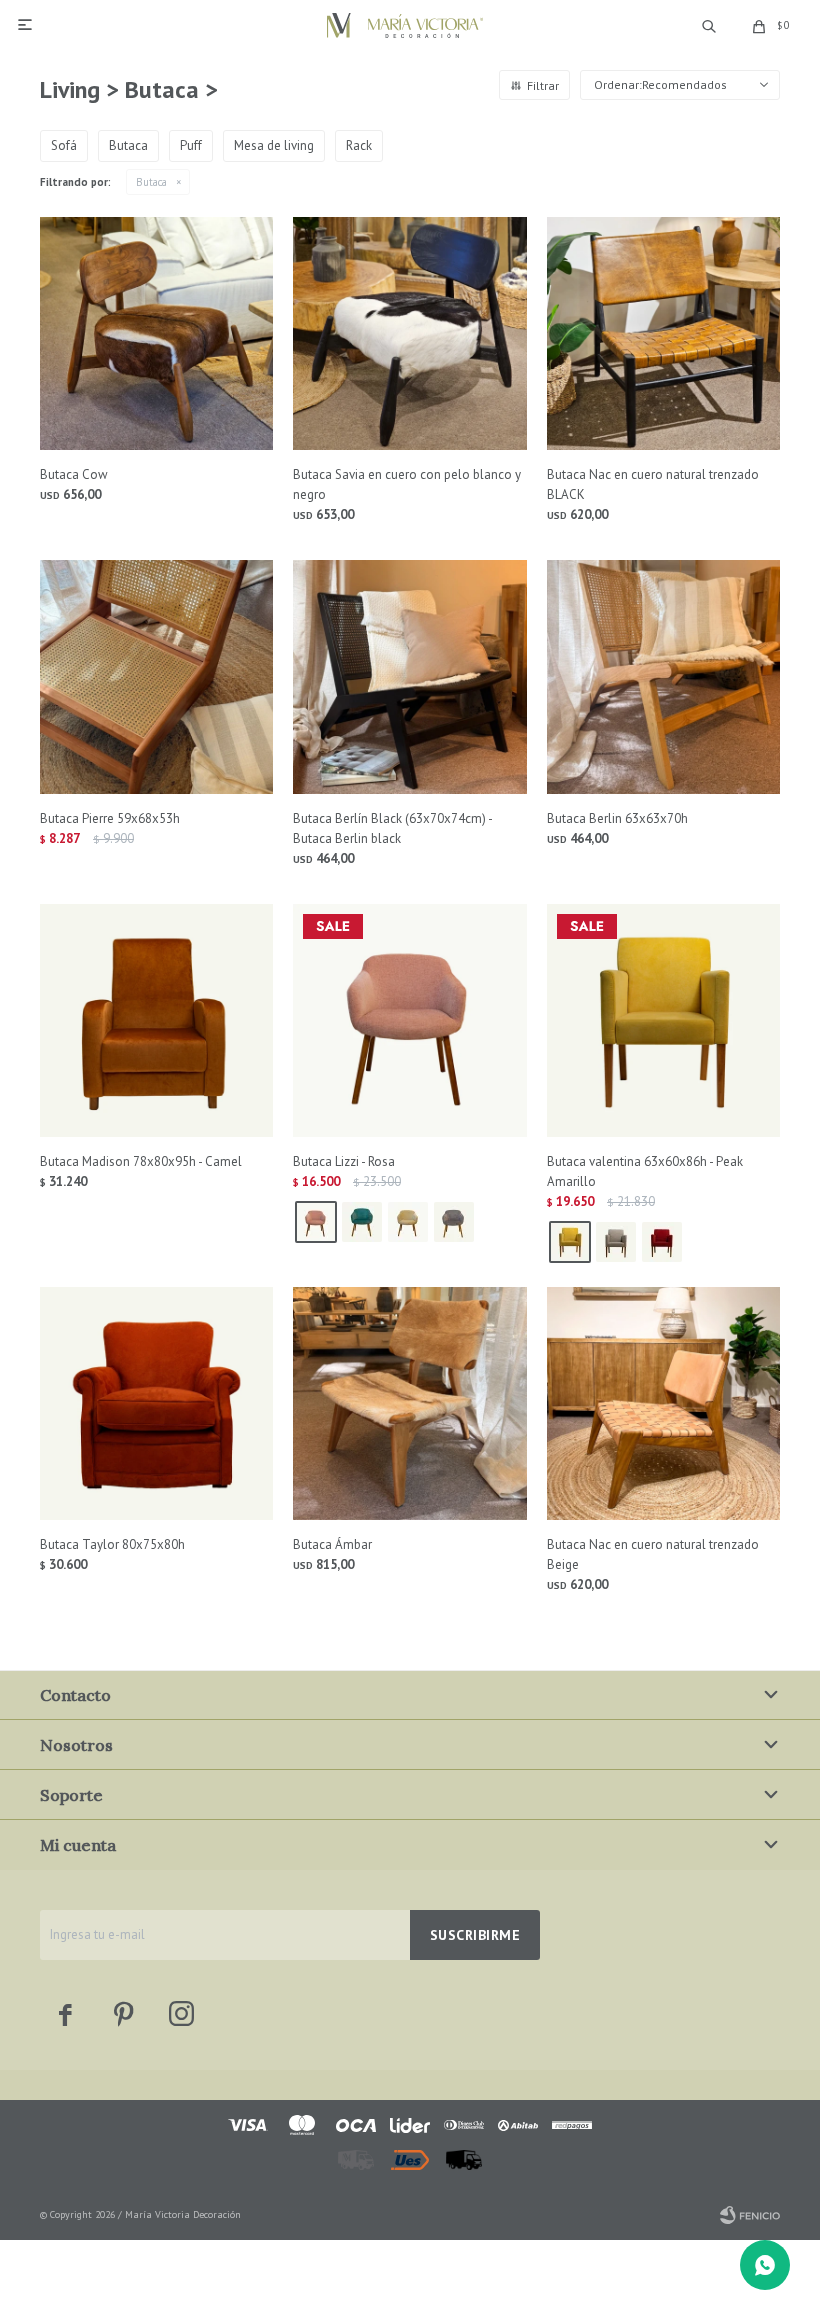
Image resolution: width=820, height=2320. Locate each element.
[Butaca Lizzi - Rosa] (409, 1020)
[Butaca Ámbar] (409, 1403)
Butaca (151, 182)
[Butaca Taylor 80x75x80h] (156, 1403)
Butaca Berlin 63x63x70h (617, 818)
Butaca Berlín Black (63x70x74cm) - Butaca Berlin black (392, 828)
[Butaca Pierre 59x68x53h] (156, 676)
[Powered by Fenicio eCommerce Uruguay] (750, 2215)
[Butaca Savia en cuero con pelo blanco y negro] (409, 333)
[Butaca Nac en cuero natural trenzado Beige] (663, 1403)
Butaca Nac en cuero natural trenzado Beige (653, 1554)
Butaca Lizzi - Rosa (344, 1161)
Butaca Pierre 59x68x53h (110, 818)
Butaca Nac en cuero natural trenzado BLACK (653, 484)
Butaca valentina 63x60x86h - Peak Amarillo (645, 1171)
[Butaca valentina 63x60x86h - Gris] (616, 1242)
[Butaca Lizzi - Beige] (408, 1222)
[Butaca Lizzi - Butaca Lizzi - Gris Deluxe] (454, 1222)
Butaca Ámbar (332, 1544)
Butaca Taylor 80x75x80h (112, 1544)
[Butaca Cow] (156, 333)
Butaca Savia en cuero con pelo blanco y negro (407, 484)
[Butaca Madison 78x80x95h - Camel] (156, 1020)
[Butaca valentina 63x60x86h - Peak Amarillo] (663, 1020)
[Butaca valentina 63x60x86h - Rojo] (662, 1242)
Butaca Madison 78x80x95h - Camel (141, 1161)
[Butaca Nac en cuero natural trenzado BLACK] (663, 333)
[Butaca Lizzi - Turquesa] (362, 1222)
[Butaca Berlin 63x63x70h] (663, 676)
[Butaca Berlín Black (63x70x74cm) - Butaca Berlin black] (409, 676)
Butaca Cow (74, 474)
